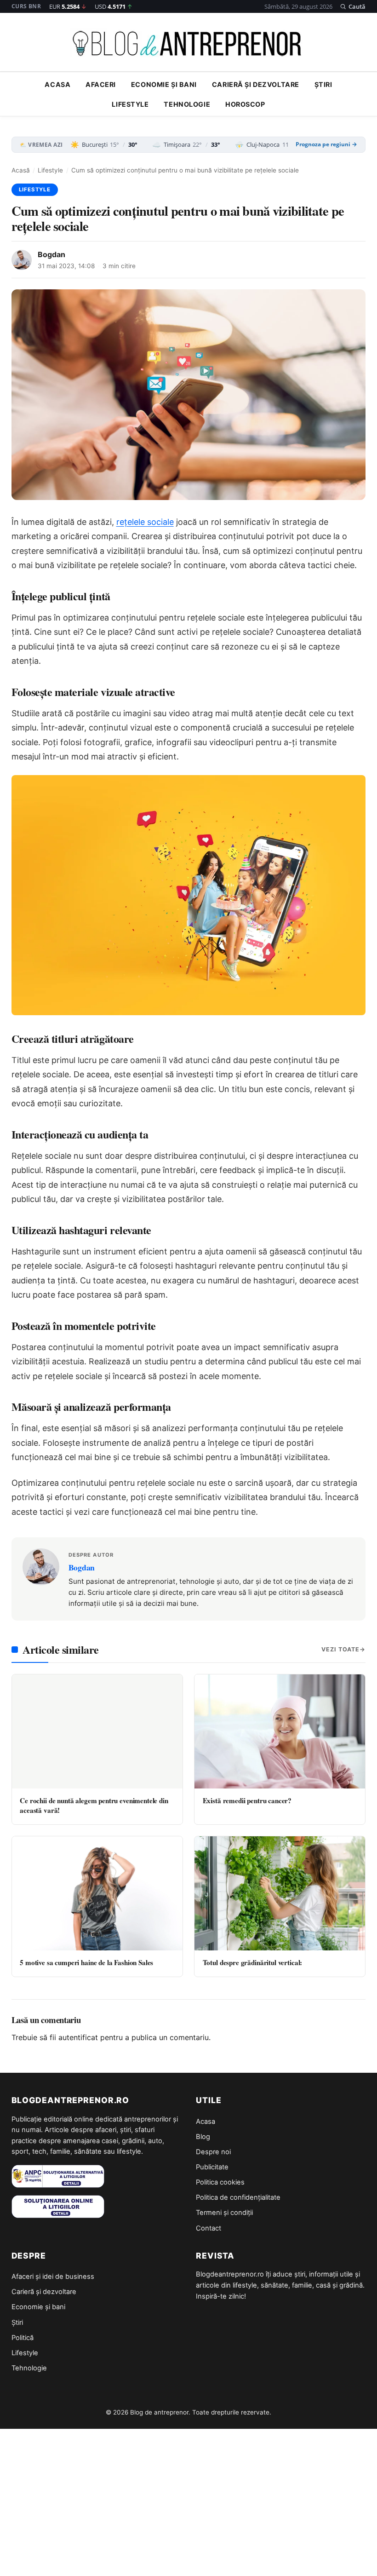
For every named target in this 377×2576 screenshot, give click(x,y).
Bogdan (51, 254)
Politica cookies (220, 2182)
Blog (203, 2137)
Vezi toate (340, 1649)
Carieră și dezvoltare (256, 84)
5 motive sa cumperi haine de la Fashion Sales (86, 1962)
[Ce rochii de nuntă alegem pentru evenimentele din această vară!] (97, 1731)
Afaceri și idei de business (53, 2277)
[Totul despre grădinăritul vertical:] (280, 1893)
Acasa (57, 84)
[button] (353, 6)
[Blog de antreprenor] (188, 44)
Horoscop (245, 104)
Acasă (21, 170)
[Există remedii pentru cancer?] (280, 1731)
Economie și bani (164, 84)
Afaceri (101, 84)
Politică (23, 2338)
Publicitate (212, 2167)
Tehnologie (187, 104)
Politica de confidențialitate (238, 2197)
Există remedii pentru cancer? (247, 1800)
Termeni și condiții (224, 2213)
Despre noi (213, 2152)
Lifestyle (130, 104)
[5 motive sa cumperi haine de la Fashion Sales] (97, 1893)
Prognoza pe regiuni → (326, 144)
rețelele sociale (145, 522)
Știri (323, 84)
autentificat (78, 2037)
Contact (208, 2228)
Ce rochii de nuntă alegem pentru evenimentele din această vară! (94, 1805)
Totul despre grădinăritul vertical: (253, 1962)
